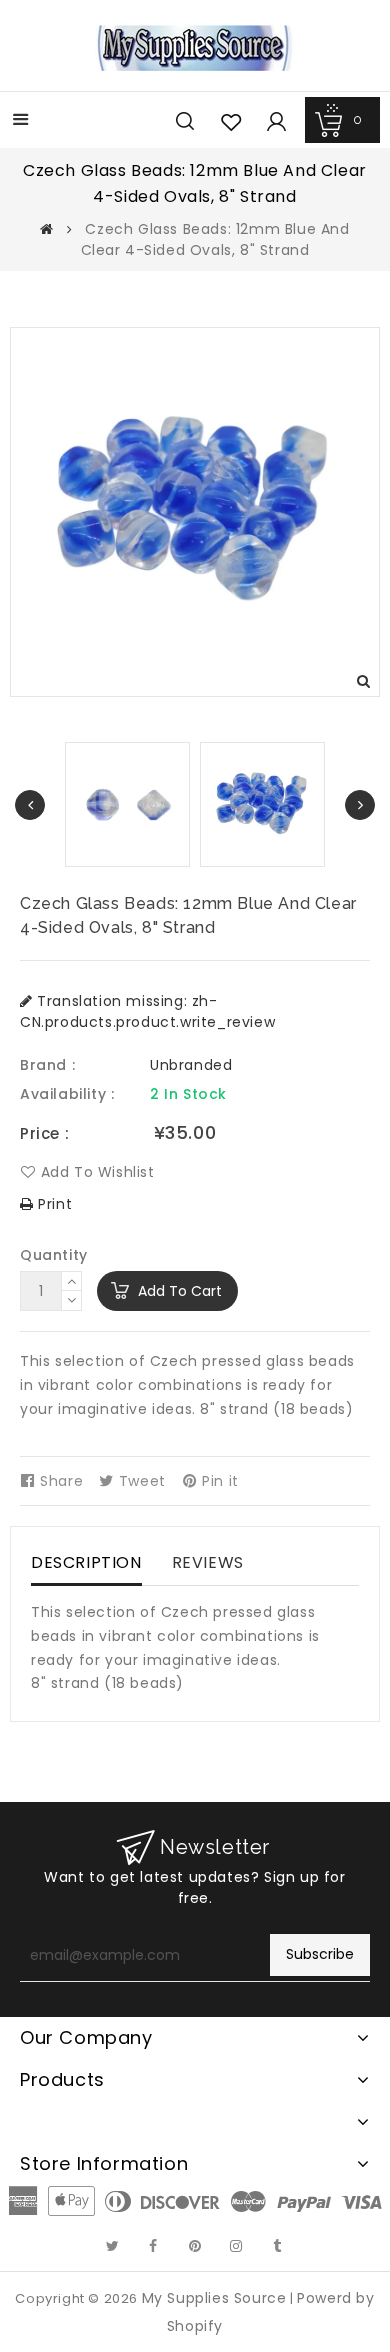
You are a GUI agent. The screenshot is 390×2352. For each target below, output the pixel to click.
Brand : (47, 1065)
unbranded (191, 1065)
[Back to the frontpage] (47, 229)
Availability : (67, 1094)
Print (53, 1204)
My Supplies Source (214, 2298)
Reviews (208, 1562)
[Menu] (21, 121)
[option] (262, 804)
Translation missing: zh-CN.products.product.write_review (147, 1011)
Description (86, 1562)
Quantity (54, 1255)
